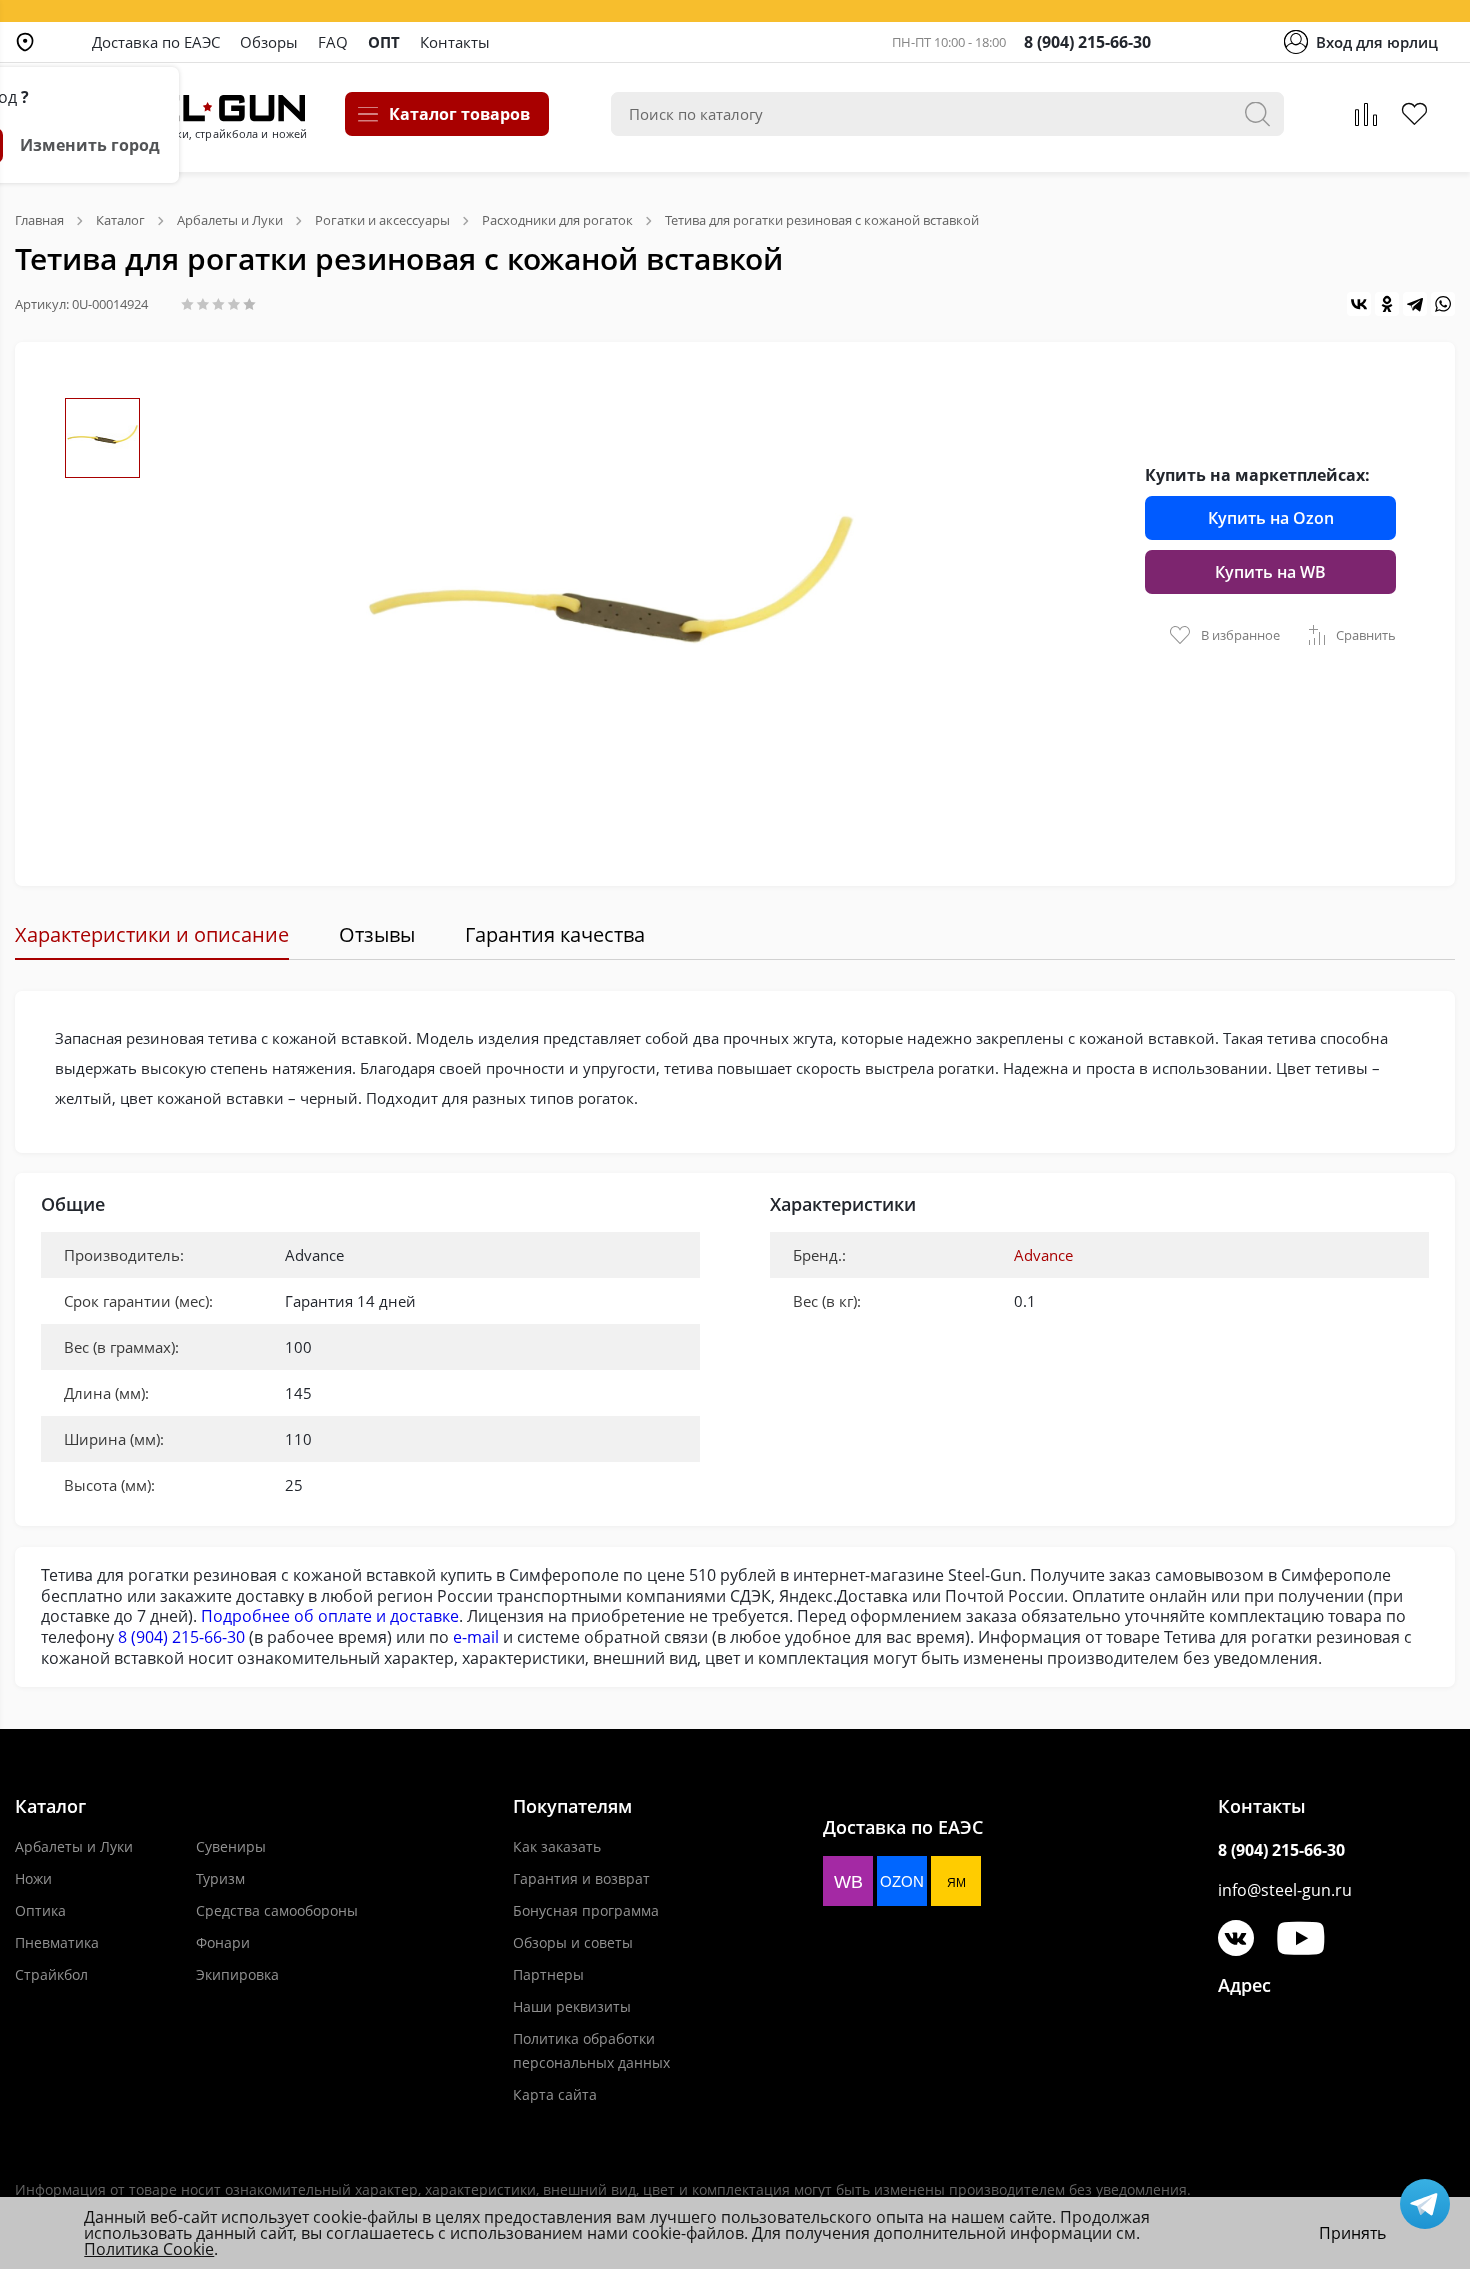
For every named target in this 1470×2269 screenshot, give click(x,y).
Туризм (220, 1878)
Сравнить (1366, 635)
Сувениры (231, 1846)
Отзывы (377, 934)
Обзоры (269, 42)
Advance (1043, 1255)
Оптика (40, 1910)
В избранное (1240, 635)
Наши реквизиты (572, 2006)
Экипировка (237, 1974)
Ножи (33, 1878)
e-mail (476, 1637)
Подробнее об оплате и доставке (330, 1616)
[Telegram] (1415, 304)
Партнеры (548, 1974)
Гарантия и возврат (581, 1878)
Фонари (223, 1942)
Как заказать (557, 1846)
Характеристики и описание (152, 934)
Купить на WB (1270, 572)
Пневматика (57, 1942)
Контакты (455, 42)
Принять (1352, 2233)
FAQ (333, 42)
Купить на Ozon (1271, 518)
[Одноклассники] (1387, 304)
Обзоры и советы (573, 1942)
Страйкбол (51, 1974)
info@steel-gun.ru (1285, 1890)
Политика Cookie (149, 2249)
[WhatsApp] (1443, 304)
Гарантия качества (555, 934)
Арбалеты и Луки (74, 1846)
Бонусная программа (586, 1910)
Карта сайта (555, 2094)
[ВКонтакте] (1359, 304)
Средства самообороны (277, 1910)
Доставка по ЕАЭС (156, 42)
